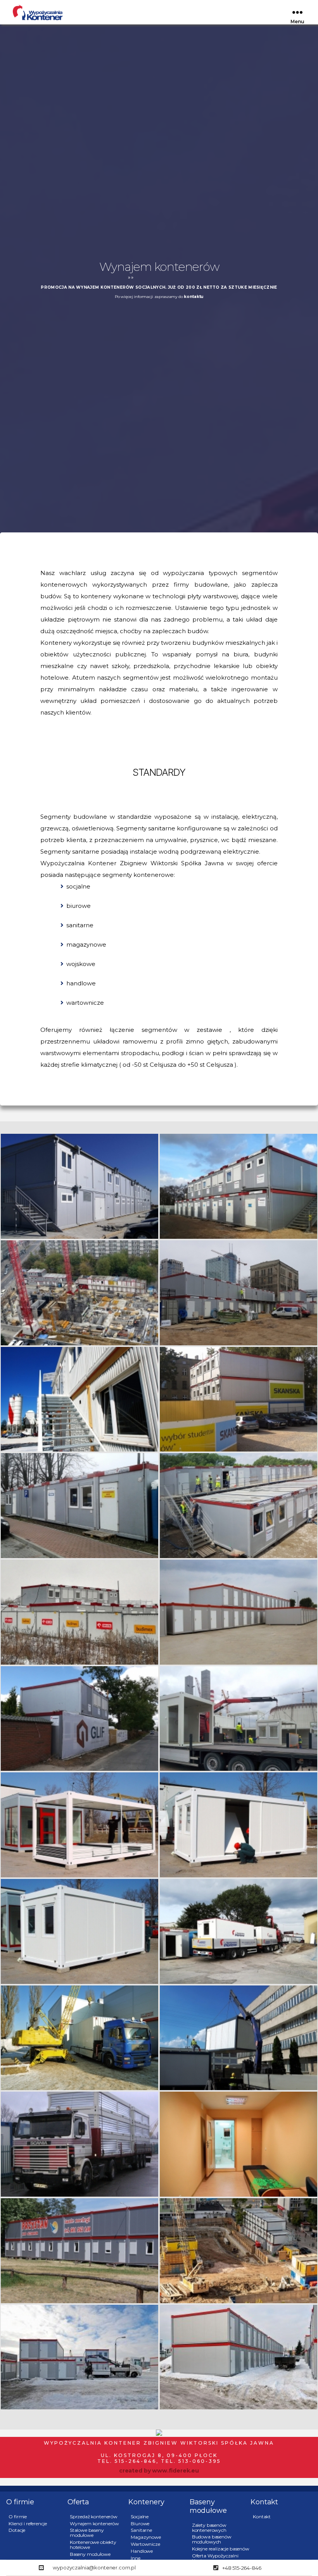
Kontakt (262, 2517)
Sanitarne (141, 2530)
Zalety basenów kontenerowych (209, 2528)
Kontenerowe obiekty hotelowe (93, 2545)
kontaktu (194, 297)
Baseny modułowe (90, 2554)
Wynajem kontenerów (94, 2523)
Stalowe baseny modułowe (87, 2533)
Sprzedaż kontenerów (94, 2517)
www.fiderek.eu (175, 2471)
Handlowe (142, 2551)
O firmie (18, 2517)
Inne (135, 2558)
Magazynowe (146, 2537)
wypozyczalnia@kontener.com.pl (94, 2567)
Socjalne (140, 2517)
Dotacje (17, 2530)
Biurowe (140, 2523)
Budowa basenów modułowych (212, 2539)
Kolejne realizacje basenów (221, 2549)
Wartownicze (145, 2544)
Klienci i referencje (28, 2523)
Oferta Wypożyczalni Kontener (215, 2558)
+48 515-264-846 (242, 2568)
